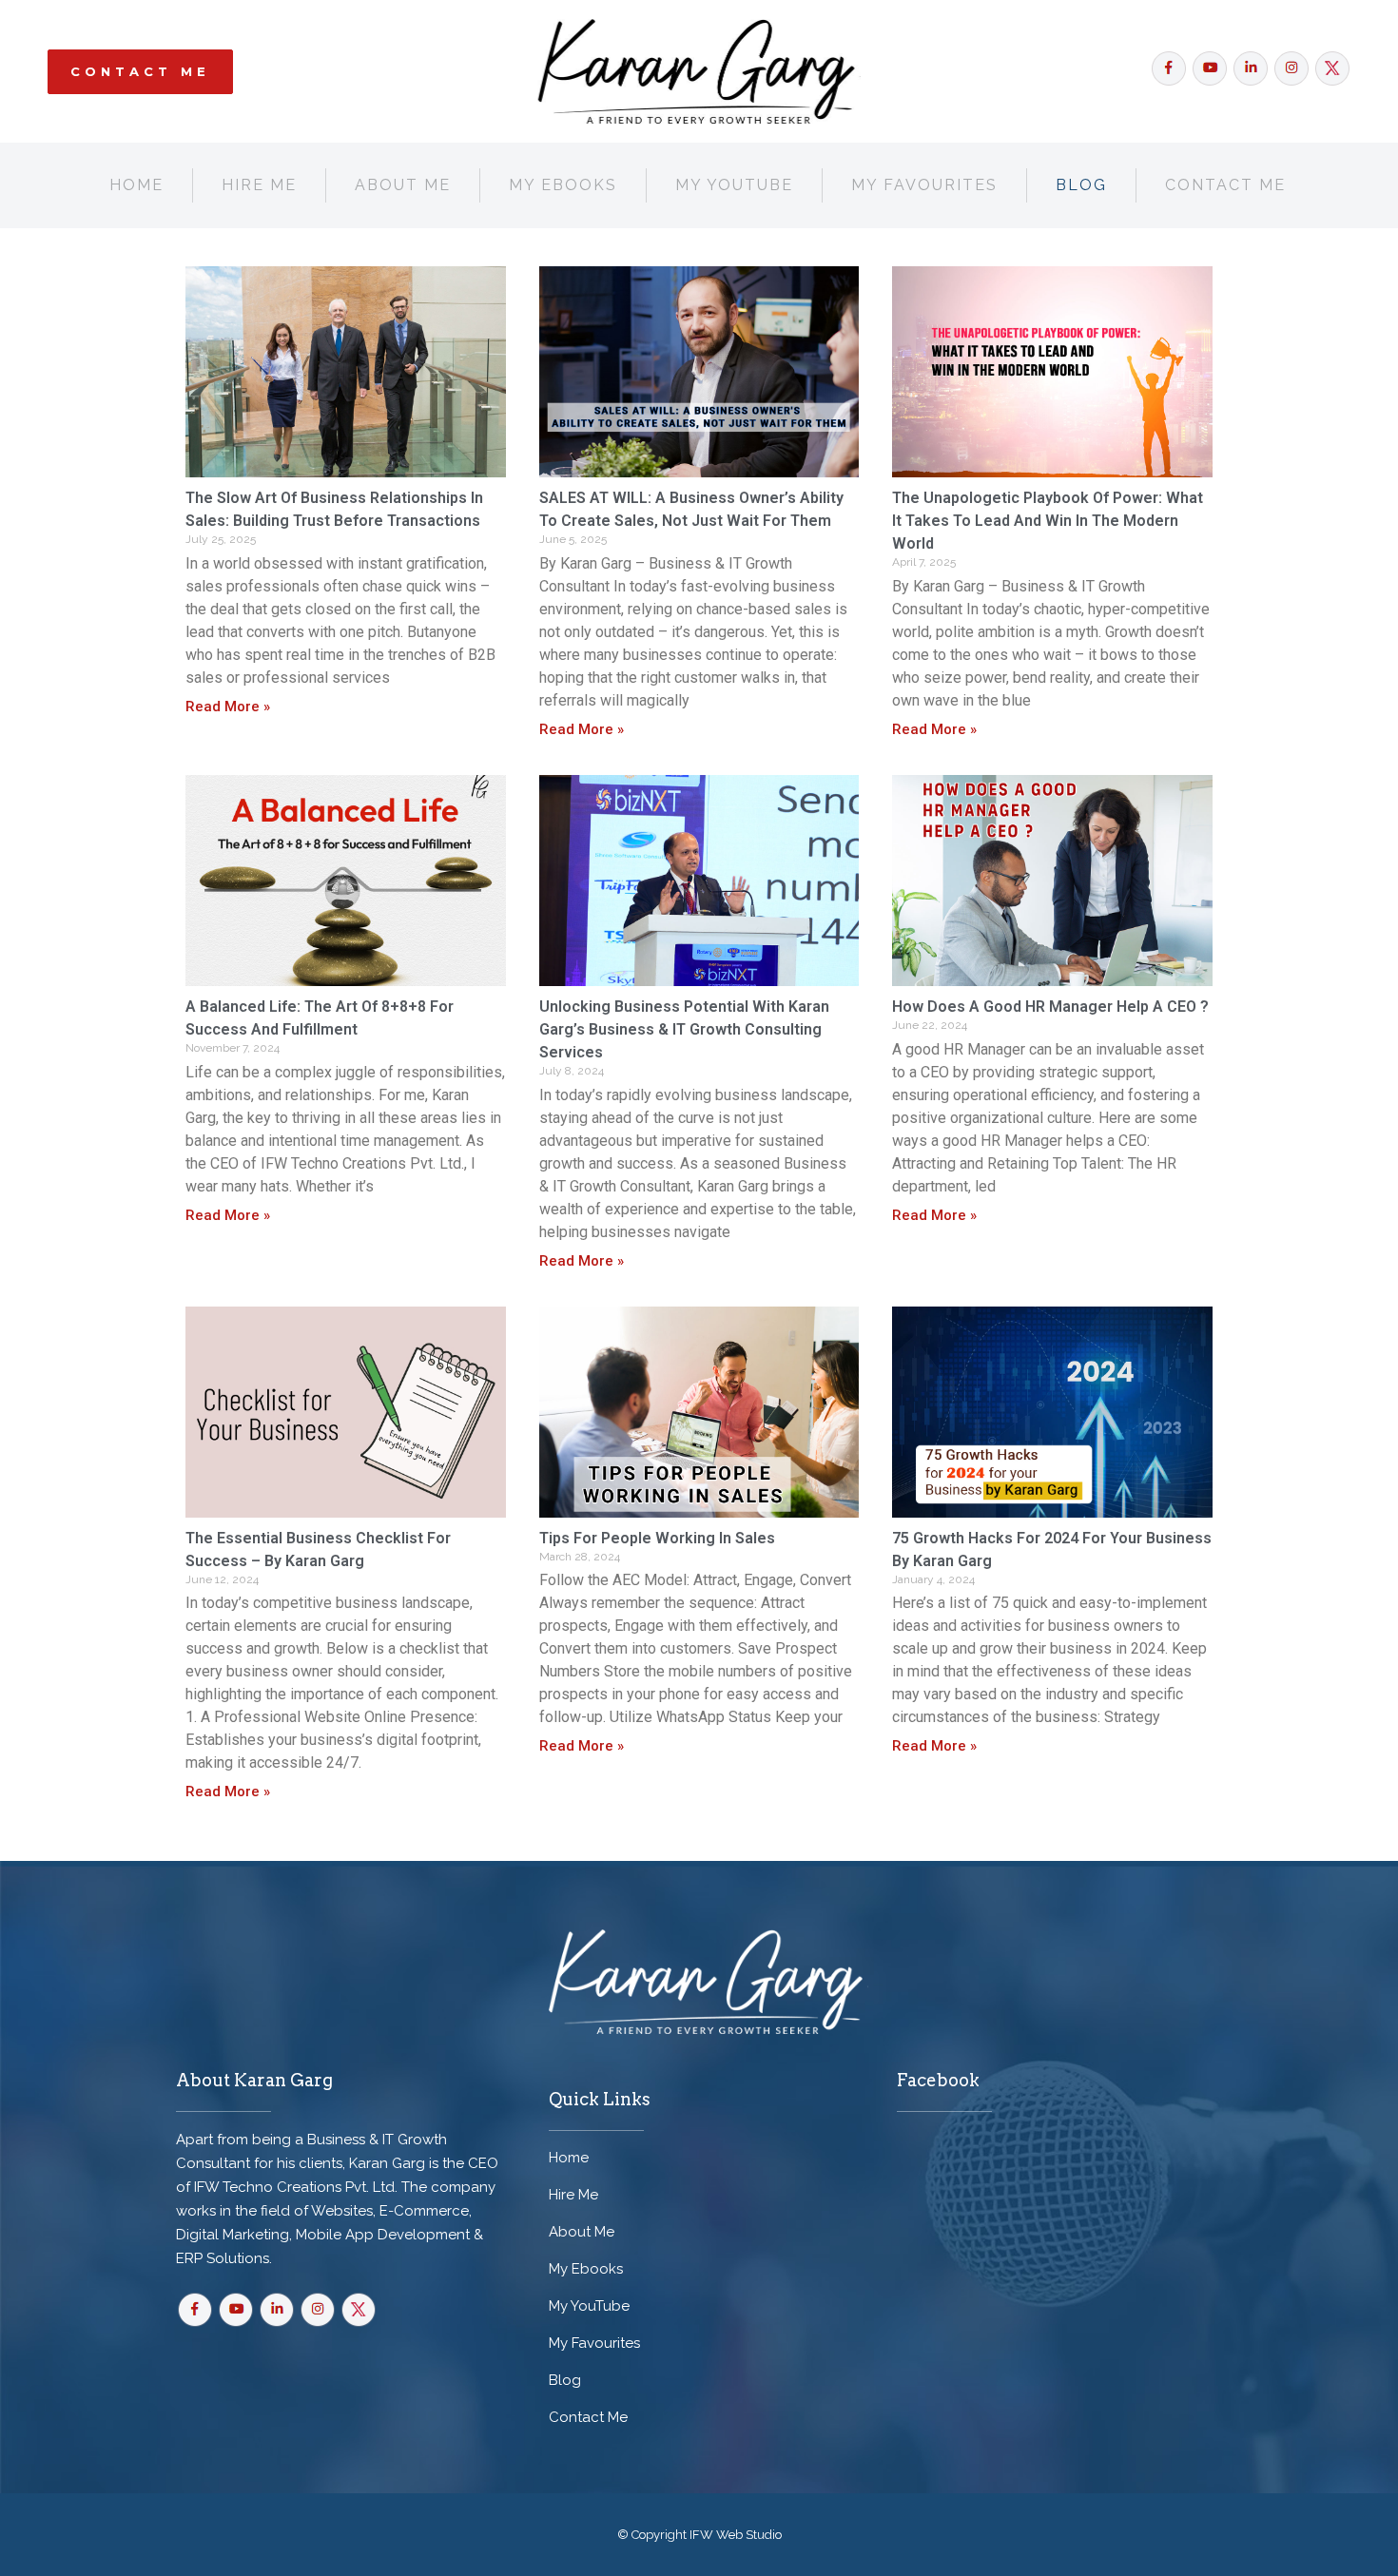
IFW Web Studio (736, 2535)
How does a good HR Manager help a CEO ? (1050, 1007)
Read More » (228, 707)
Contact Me (140, 71)
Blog (565, 2380)
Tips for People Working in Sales (657, 1538)
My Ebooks (586, 2269)
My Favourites (594, 2343)
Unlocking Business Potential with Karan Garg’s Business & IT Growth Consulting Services (684, 1029)
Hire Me (573, 2195)
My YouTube (589, 2306)
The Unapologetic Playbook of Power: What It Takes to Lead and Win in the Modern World (1048, 521)
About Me (582, 2232)
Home (569, 2158)
